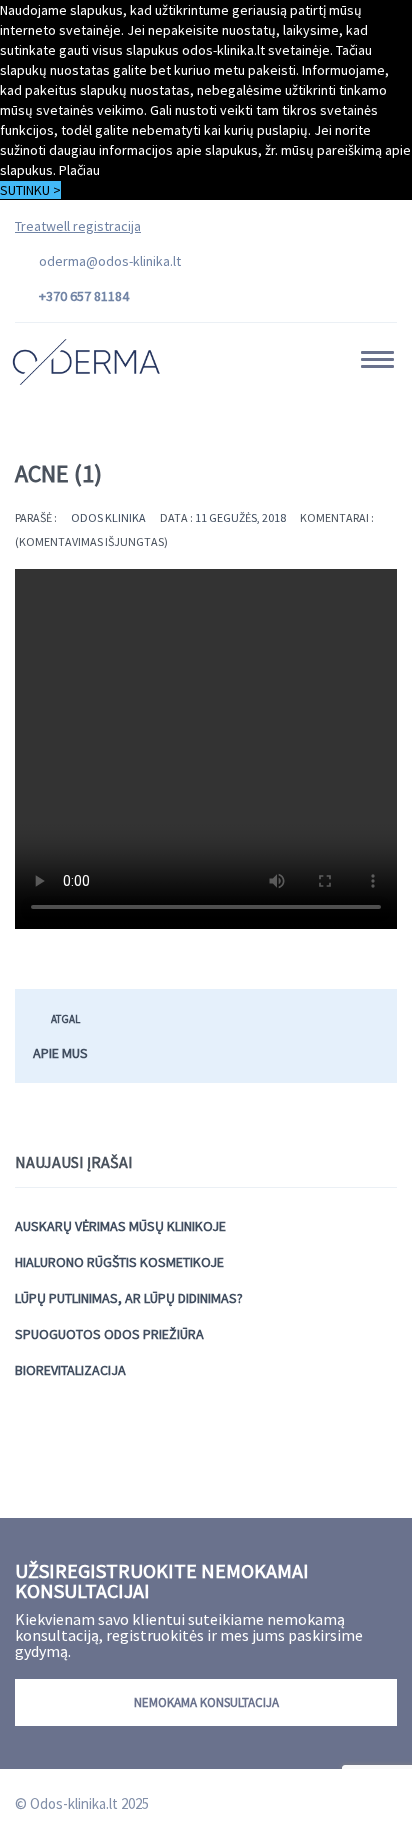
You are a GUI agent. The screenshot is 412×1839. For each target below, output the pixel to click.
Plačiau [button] (79, 170)
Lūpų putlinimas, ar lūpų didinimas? (129, 1298)
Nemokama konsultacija (206, 1702)
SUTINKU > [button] (30, 190)
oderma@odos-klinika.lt (110, 261)
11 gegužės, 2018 (240, 517)
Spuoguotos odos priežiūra (109, 1334)
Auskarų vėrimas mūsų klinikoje (120, 1226)
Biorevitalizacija (70, 1370)
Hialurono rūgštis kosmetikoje (119, 1262)
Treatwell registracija (78, 226)
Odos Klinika (108, 517)
